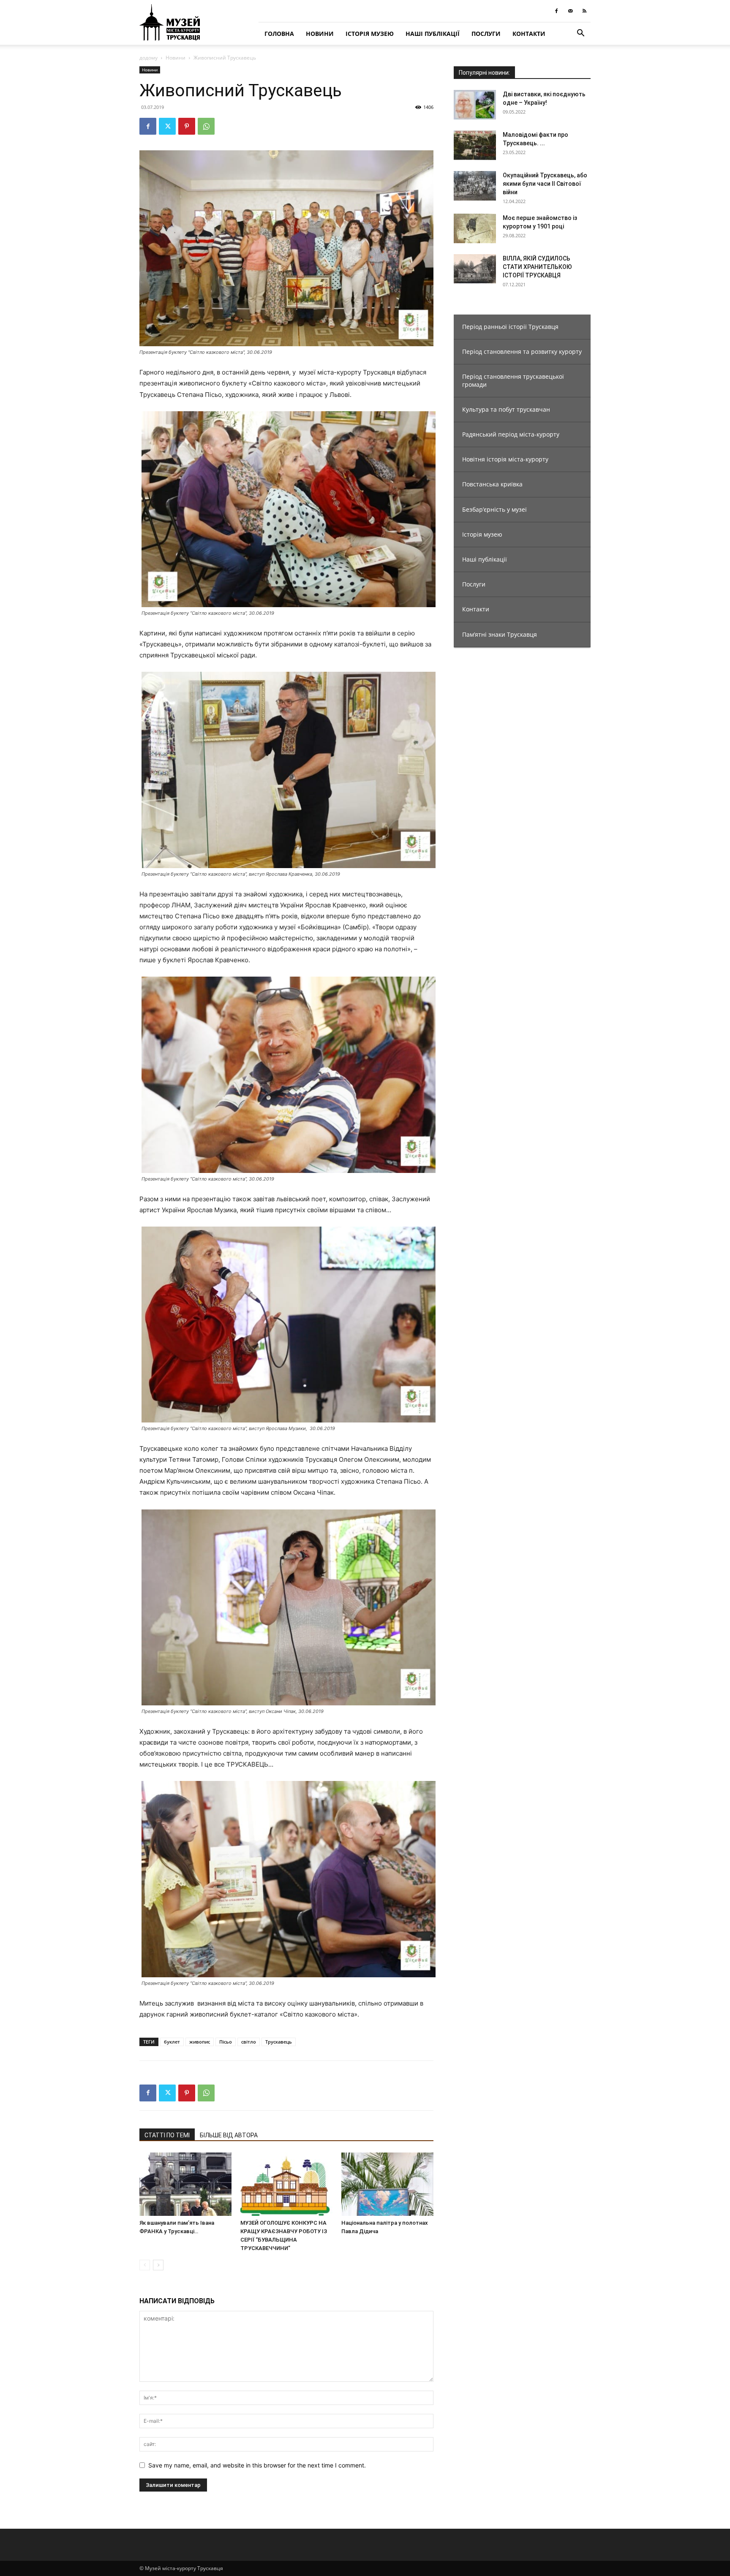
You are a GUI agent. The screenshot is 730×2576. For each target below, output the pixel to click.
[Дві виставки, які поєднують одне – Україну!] (475, 105)
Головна (279, 34)
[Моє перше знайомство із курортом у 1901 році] (475, 228)
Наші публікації (433, 34)
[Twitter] (167, 126)
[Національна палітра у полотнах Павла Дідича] (387, 2184)
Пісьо (226, 2042)
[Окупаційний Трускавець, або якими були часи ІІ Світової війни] (475, 186)
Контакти (529, 34)
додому (148, 58)
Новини (320, 34)
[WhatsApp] (206, 126)
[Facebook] (556, 11)
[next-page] (158, 2265)
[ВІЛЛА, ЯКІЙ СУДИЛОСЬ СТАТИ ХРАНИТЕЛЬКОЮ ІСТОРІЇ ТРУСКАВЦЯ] (475, 269)
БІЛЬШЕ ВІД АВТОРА (229, 2135)
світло (249, 2042)
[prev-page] (145, 2265)
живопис (200, 2042)
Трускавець (279, 2042)
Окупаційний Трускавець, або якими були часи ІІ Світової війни (545, 184)
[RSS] (584, 11)
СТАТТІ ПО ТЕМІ (167, 2135)
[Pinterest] (187, 126)
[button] (580, 34)
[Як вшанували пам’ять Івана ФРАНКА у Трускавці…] (185, 2184)
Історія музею (370, 34)
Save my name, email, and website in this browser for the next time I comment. (257, 2465)
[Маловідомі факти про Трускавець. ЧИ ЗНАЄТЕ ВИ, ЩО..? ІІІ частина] (475, 145)
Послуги (486, 34)
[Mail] (570, 11)
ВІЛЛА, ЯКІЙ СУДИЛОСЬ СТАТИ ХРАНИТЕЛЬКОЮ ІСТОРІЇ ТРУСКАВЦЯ (537, 267)
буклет (172, 2042)
